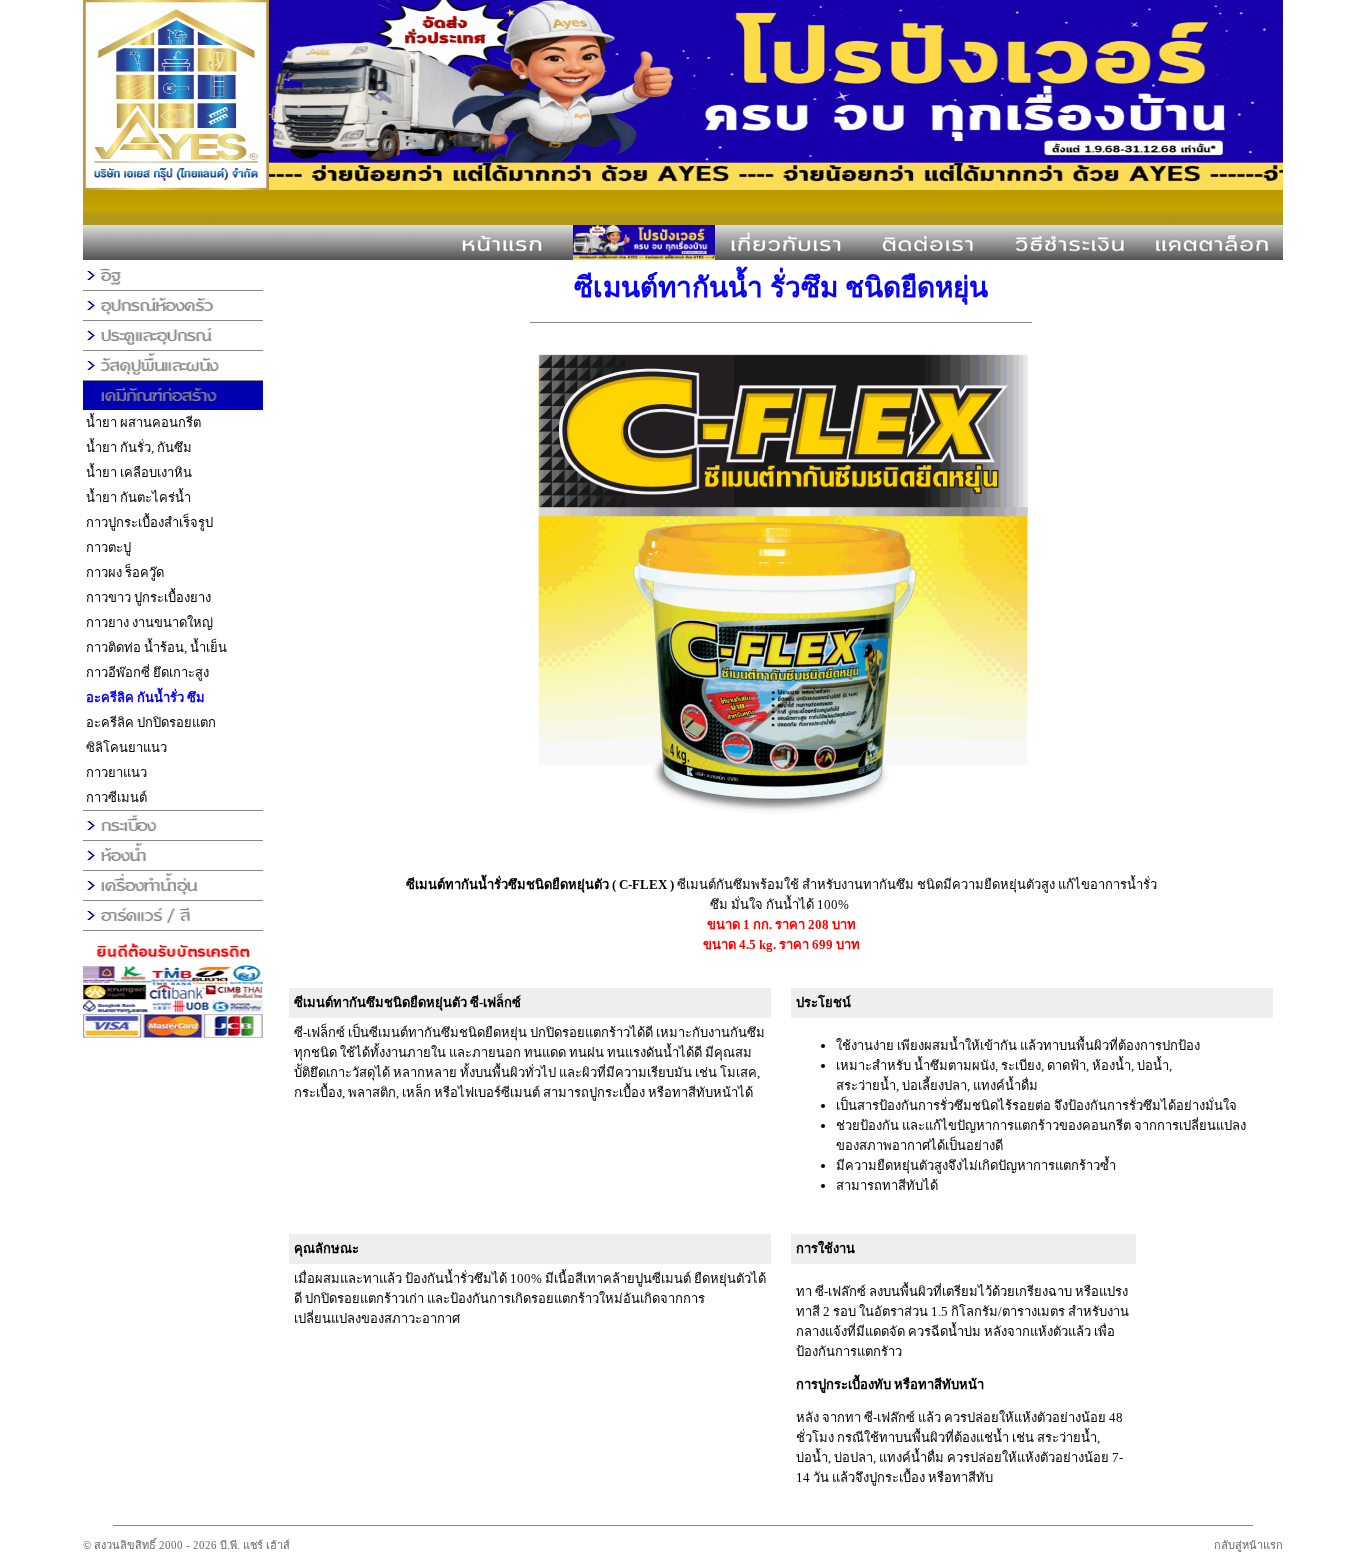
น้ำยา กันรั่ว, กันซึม (139, 447)
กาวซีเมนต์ (116, 797)
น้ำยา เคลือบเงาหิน (139, 472)
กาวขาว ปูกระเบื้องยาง (148, 597)
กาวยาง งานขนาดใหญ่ (149, 622)
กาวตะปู (108, 547)
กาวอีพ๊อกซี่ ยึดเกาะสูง (147, 672)
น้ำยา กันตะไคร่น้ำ (138, 497)
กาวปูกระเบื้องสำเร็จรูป (149, 522)
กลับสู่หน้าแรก (1248, 1545)
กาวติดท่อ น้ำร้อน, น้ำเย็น (156, 647)
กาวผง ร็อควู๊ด (125, 572)
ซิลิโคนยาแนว (126, 747)
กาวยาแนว (116, 772)
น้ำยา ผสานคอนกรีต (143, 422)
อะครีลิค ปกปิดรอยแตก (151, 722)
